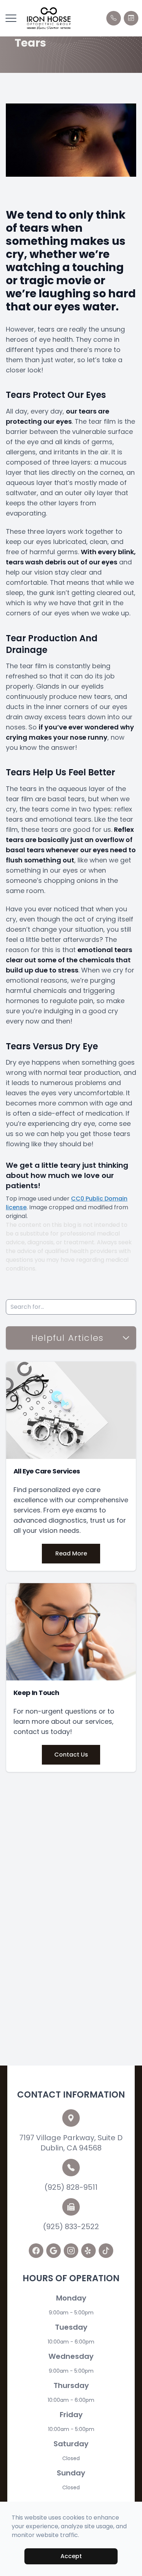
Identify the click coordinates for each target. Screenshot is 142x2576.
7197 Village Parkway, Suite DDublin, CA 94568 (71, 2143)
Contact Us (71, 1755)
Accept (71, 2556)
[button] (11, 18)
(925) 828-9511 (71, 2187)
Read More (71, 1553)
